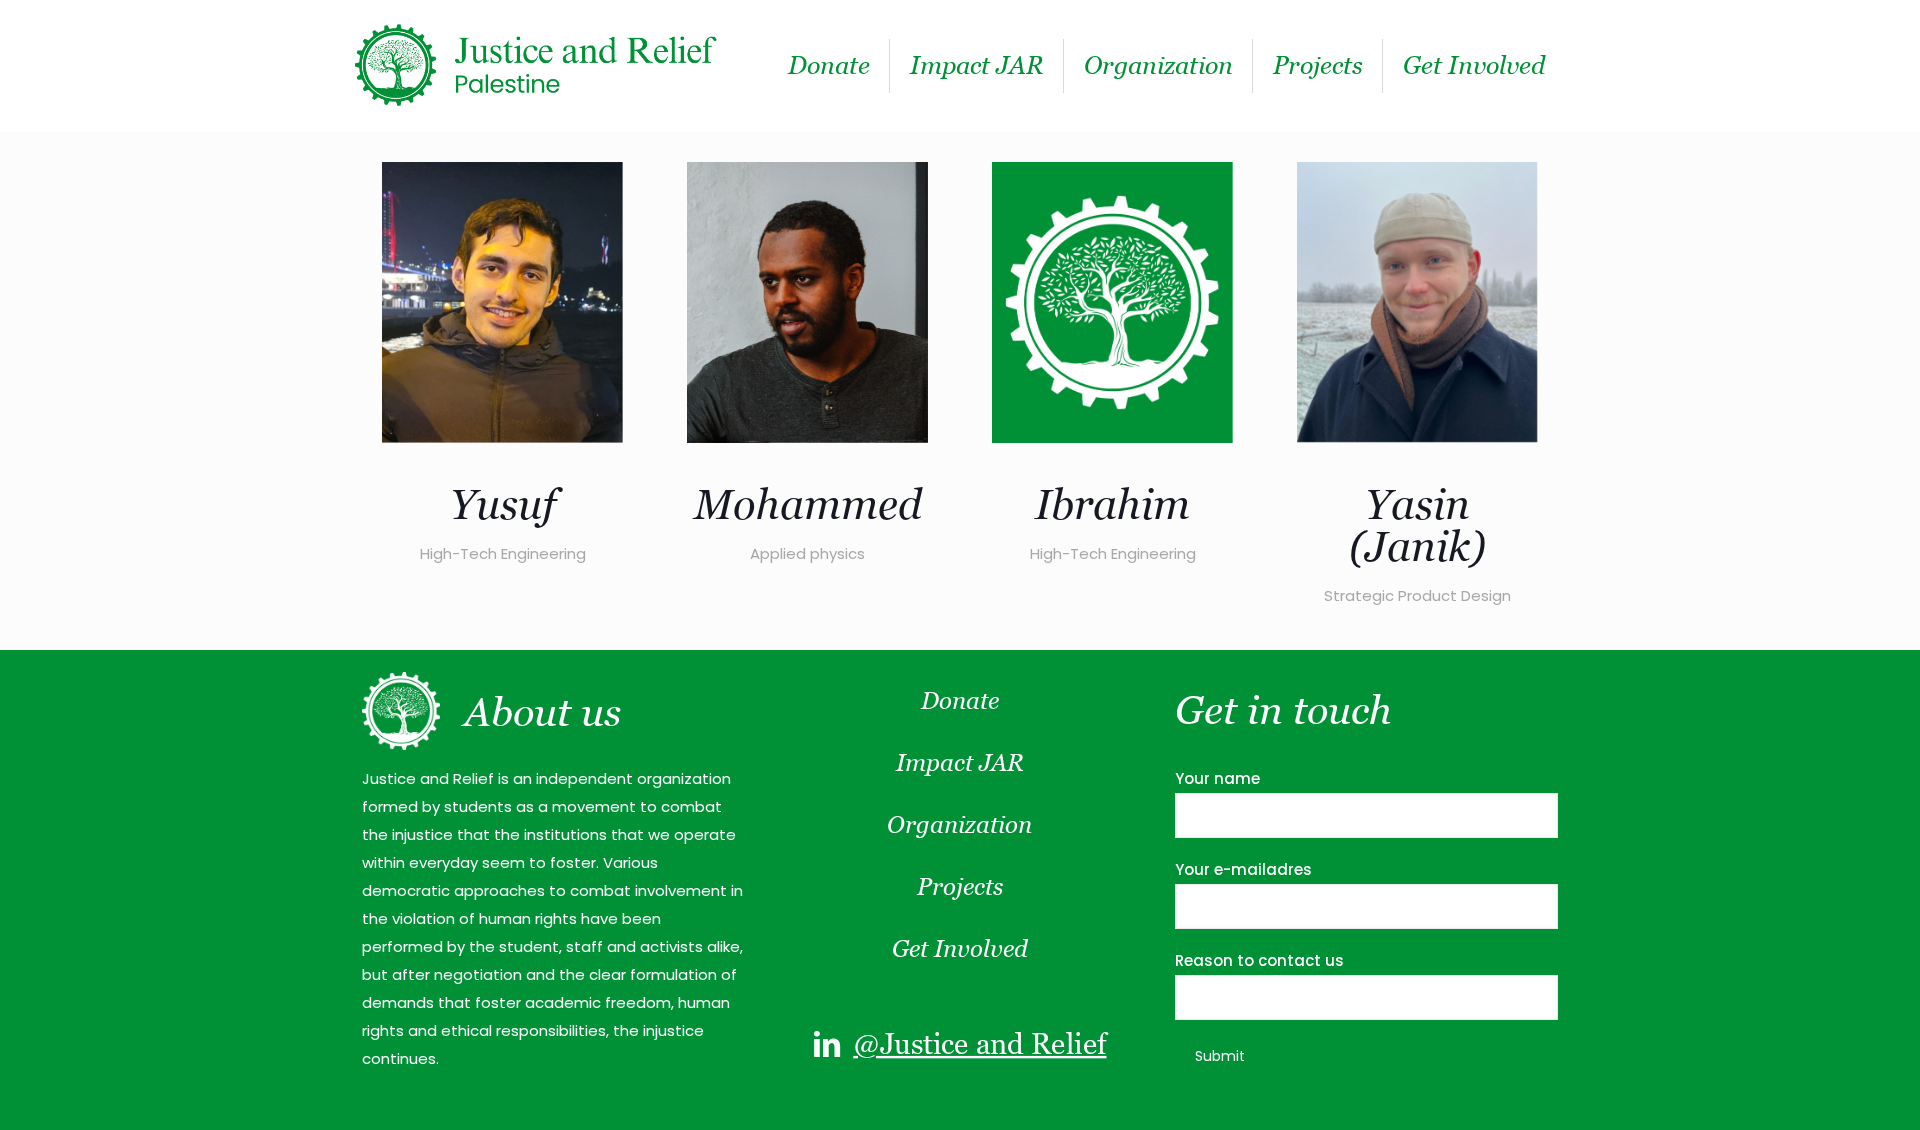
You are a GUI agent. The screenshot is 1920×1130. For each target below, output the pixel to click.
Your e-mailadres (1243, 869)
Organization (959, 824)
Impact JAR (960, 762)
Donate (960, 700)
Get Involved (960, 948)
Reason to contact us (1259, 960)
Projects (960, 886)
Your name (1217, 778)
